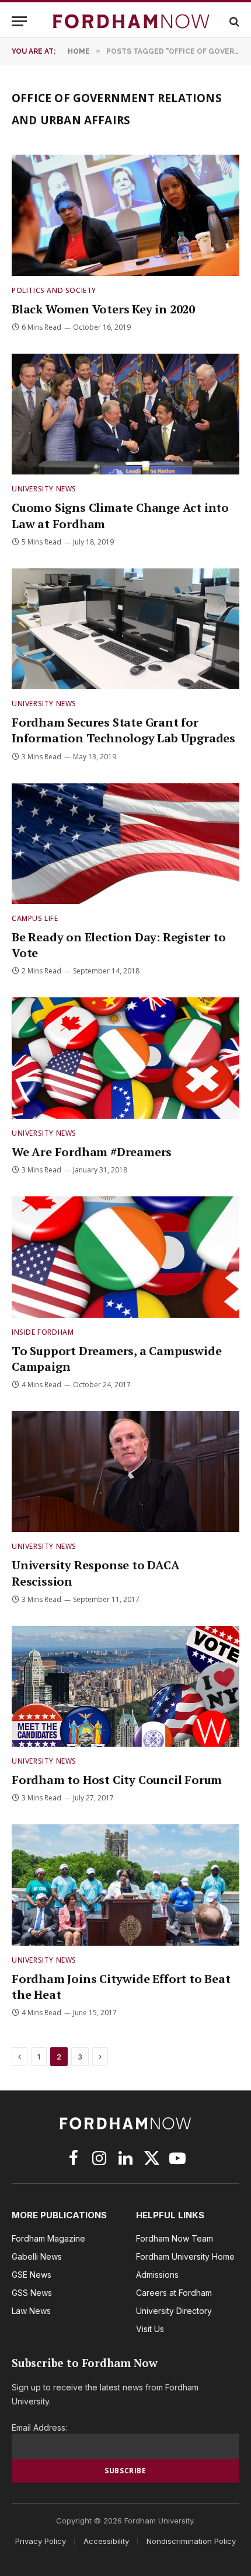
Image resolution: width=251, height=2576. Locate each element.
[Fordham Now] (131, 21)
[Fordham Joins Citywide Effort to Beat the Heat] (125, 1885)
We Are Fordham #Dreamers (92, 1152)
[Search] (233, 21)
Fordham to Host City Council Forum (117, 1780)
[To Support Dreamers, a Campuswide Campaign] (125, 1257)
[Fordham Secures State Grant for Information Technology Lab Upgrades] (125, 629)
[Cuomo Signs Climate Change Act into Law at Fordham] (125, 414)
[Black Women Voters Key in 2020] (125, 215)
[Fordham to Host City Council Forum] (125, 1686)
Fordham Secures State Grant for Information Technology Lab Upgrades (123, 730)
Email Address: (39, 2427)
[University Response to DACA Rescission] (125, 1472)
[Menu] (19, 21)
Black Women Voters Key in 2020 (103, 309)
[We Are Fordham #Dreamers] (125, 1058)
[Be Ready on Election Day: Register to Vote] (125, 844)
